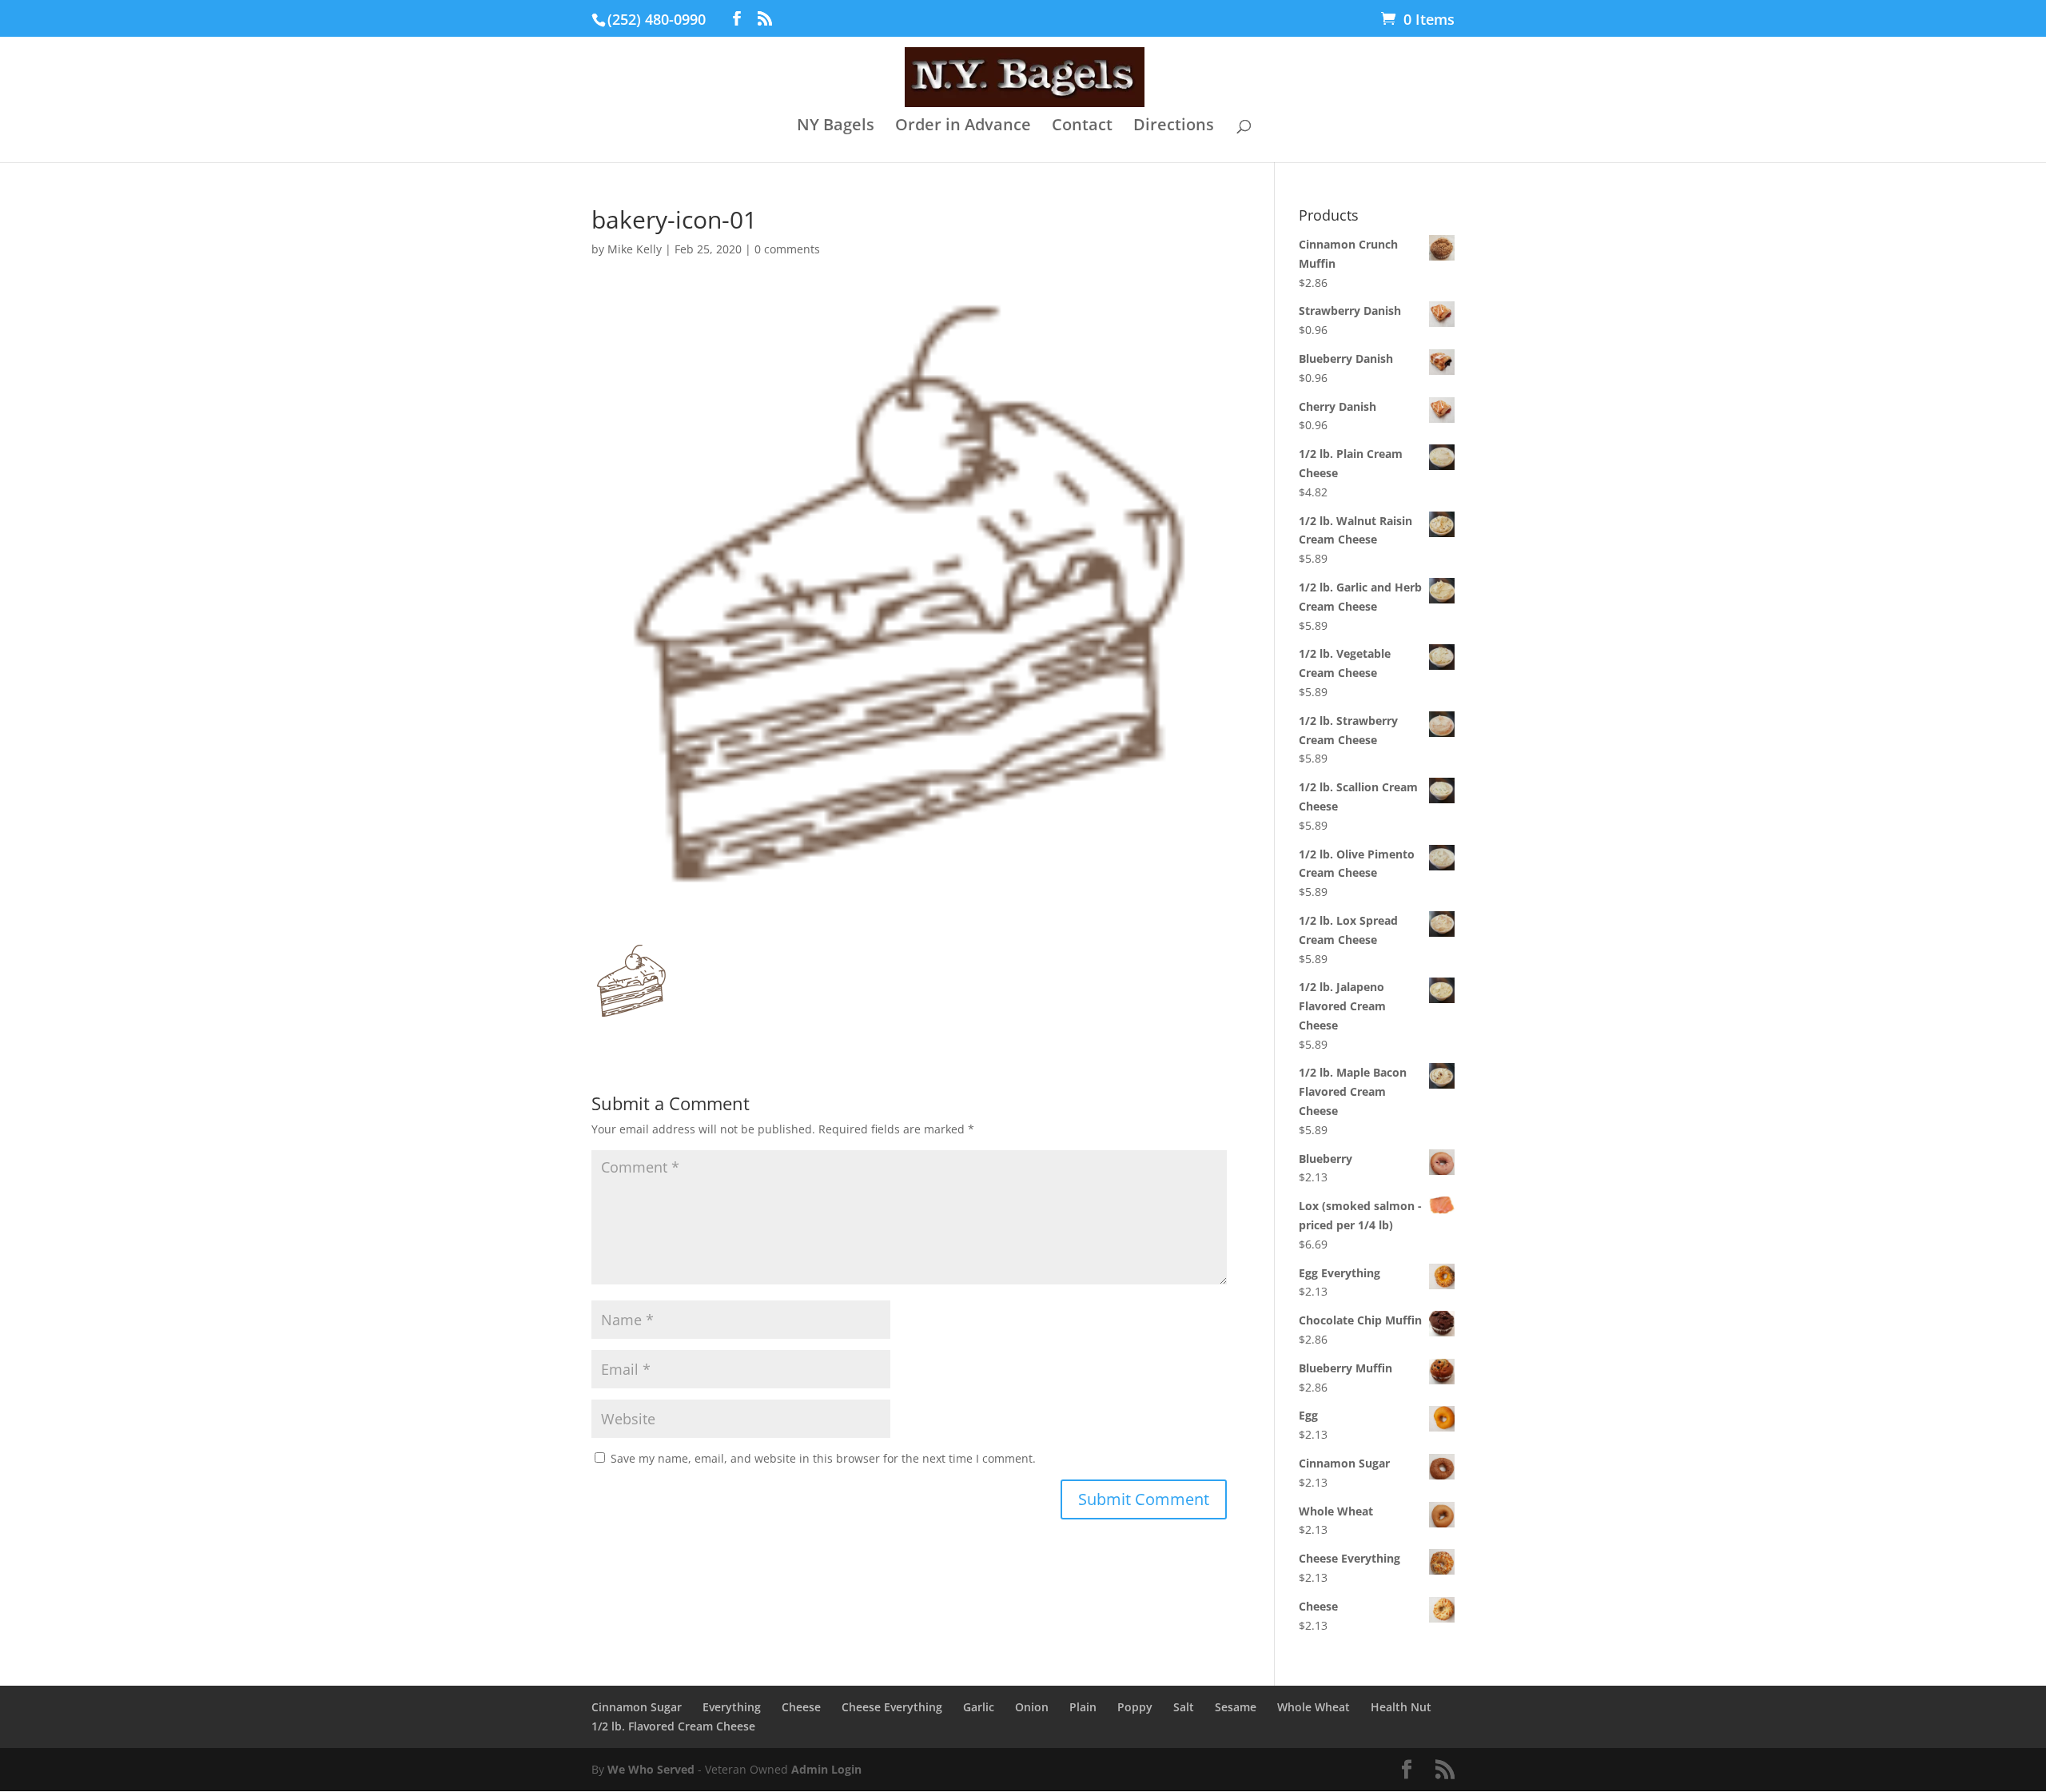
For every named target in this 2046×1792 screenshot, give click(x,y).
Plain (1083, 1707)
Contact (1082, 127)
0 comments (787, 249)
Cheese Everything (892, 1707)
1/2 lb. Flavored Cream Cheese (673, 1726)
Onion (1032, 1707)
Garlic (979, 1707)
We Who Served (651, 1769)
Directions (1174, 127)
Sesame (1236, 1707)
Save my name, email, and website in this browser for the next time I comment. (823, 1458)
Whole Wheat (1314, 1707)
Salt (1184, 1707)
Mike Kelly (635, 249)
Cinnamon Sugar (637, 1707)
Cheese (801, 1707)
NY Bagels (836, 127)
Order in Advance (963, 127)
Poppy (1135, 1707)
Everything (732, 1707)
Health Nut (1401, 1707)
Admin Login (826, 1769)
